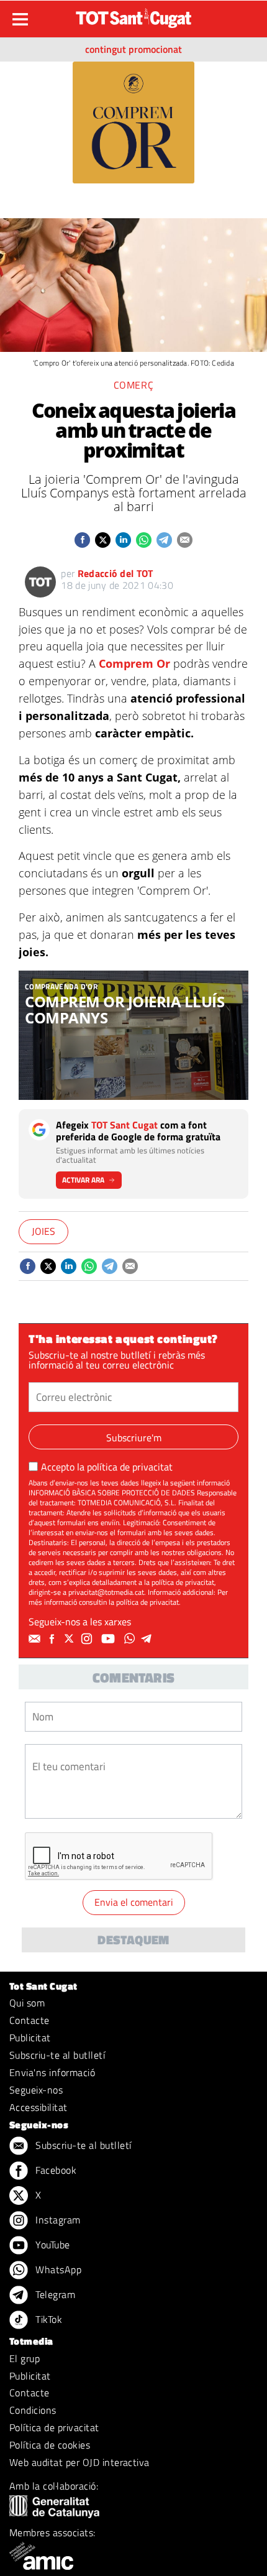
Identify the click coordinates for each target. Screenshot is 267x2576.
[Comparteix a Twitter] (103, 540)
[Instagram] (88, 1639)
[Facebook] (53, 1639)
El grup (25, 2358)
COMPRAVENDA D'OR (61, 986)
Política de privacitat (54, 2427)
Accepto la (107, 1467)
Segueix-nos (36, 2090)
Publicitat (30, 2038)
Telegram (54, 2294)
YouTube (52, 2245)
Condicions (33, 2410)
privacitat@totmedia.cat (106, 1592)
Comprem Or (133, 663)
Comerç (134, 385)
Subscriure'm (134, 1438)
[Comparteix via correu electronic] (185, 540)
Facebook (55, 2170)
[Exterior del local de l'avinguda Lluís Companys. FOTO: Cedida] (133, 1035)
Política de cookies (50, 2445)
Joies (43, 1231)
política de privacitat (130, 1467)
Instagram (57, 2220)
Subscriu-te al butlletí (57, 2055)
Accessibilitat (38, 2107)
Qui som (27, 2003)
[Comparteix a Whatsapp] (144, 540)
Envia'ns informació (52, 2072)
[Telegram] (148, 1639)
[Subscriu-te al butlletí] (36, 1639)
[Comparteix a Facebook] (82, 540)
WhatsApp (57, 2269)
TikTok (48, 2319)
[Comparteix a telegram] (164, 540)
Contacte (29, 2020)
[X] (71, 1639)
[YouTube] (110, 1639)
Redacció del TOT (115, 573)
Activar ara (83, 1180)
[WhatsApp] (131, 1639)
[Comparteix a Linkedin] (123, 540)
